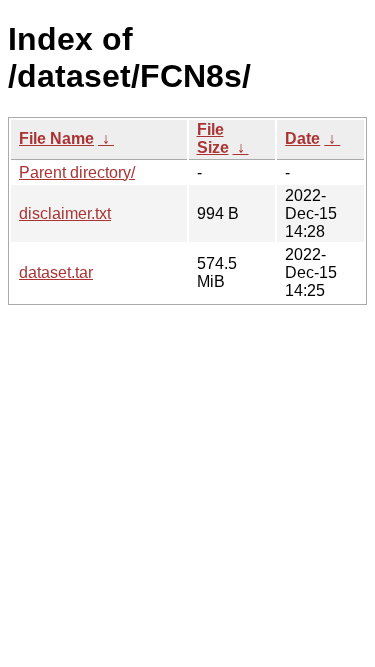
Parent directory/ (77, 172)
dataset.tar (56, 272)
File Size (213, 138)
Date (302, 138)
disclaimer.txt (65, 213)
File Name (56, 138)
